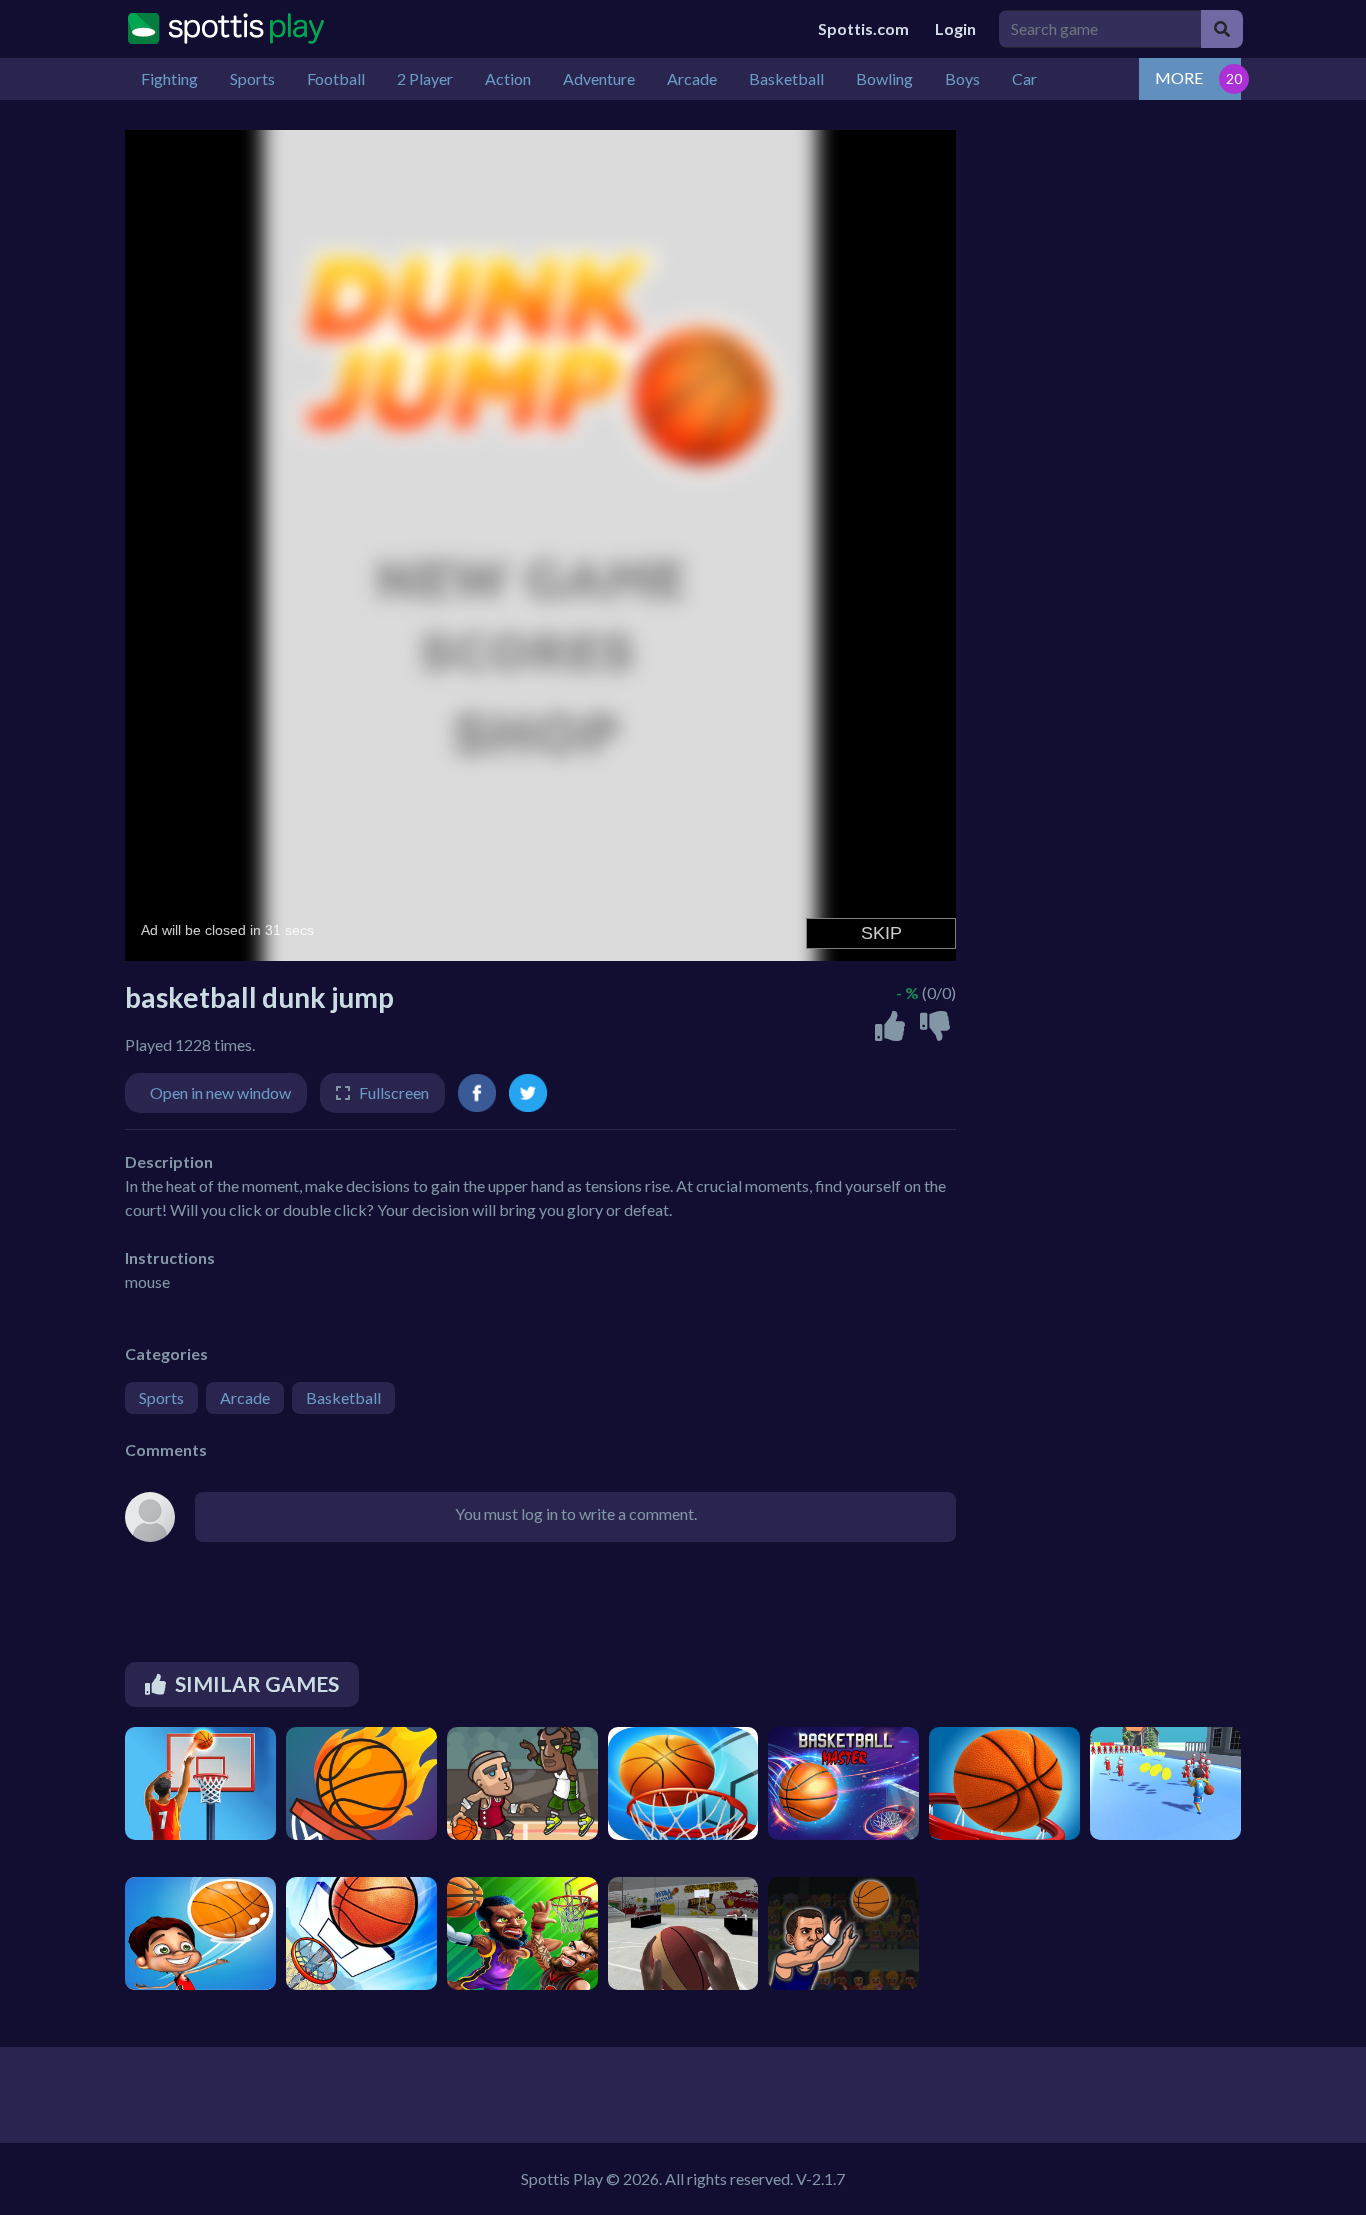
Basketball (343, 1397)
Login (955, 28)
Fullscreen (394, 1092)
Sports (161, 1397)
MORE (1179, 77)
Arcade (245, 1397)
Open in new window (220, 1092)
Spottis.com (863, 28)
